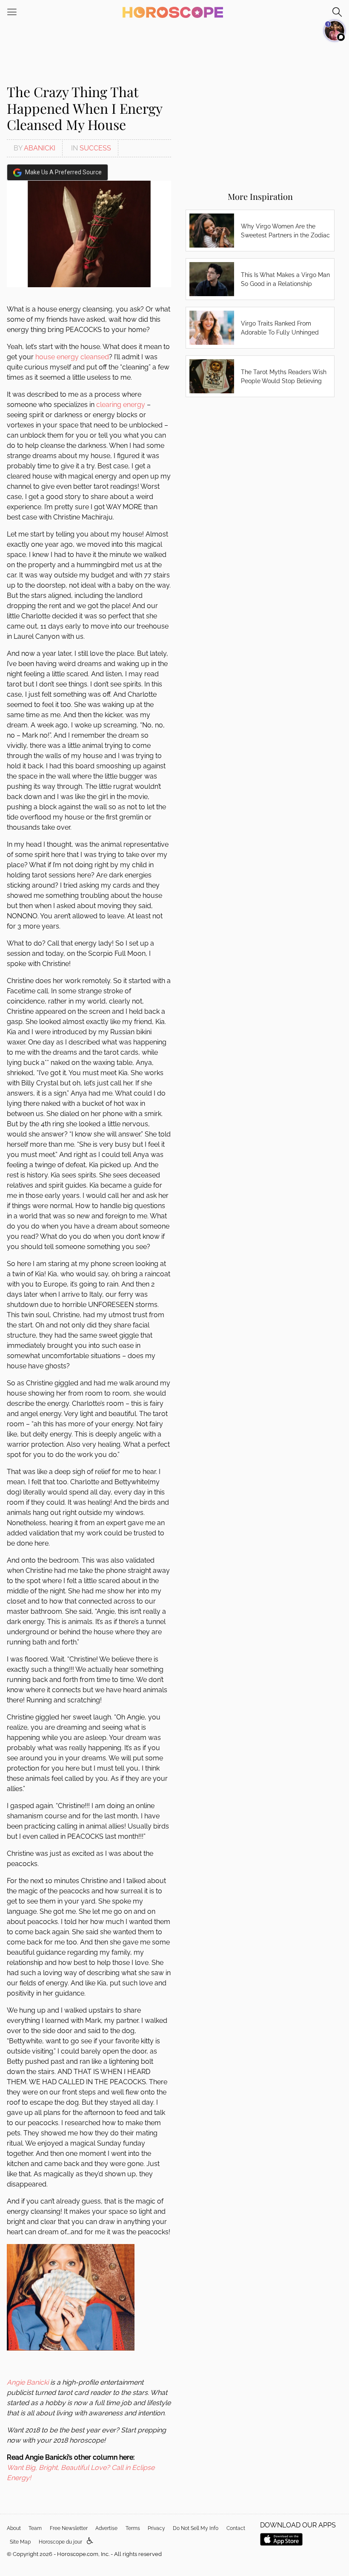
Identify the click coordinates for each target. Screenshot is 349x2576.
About (14, 2528)
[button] (90, 2541)
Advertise (106, 2528)
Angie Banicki (28, 2382)
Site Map (20, 2542)
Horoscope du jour (60, 2542)
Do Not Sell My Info (196, 2528)
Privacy (156, 2528)
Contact (236, 2528)
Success (95, 148)
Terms (133, 2528)
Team (35, 2528)
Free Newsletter (69, 2528)
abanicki (40, 148)
